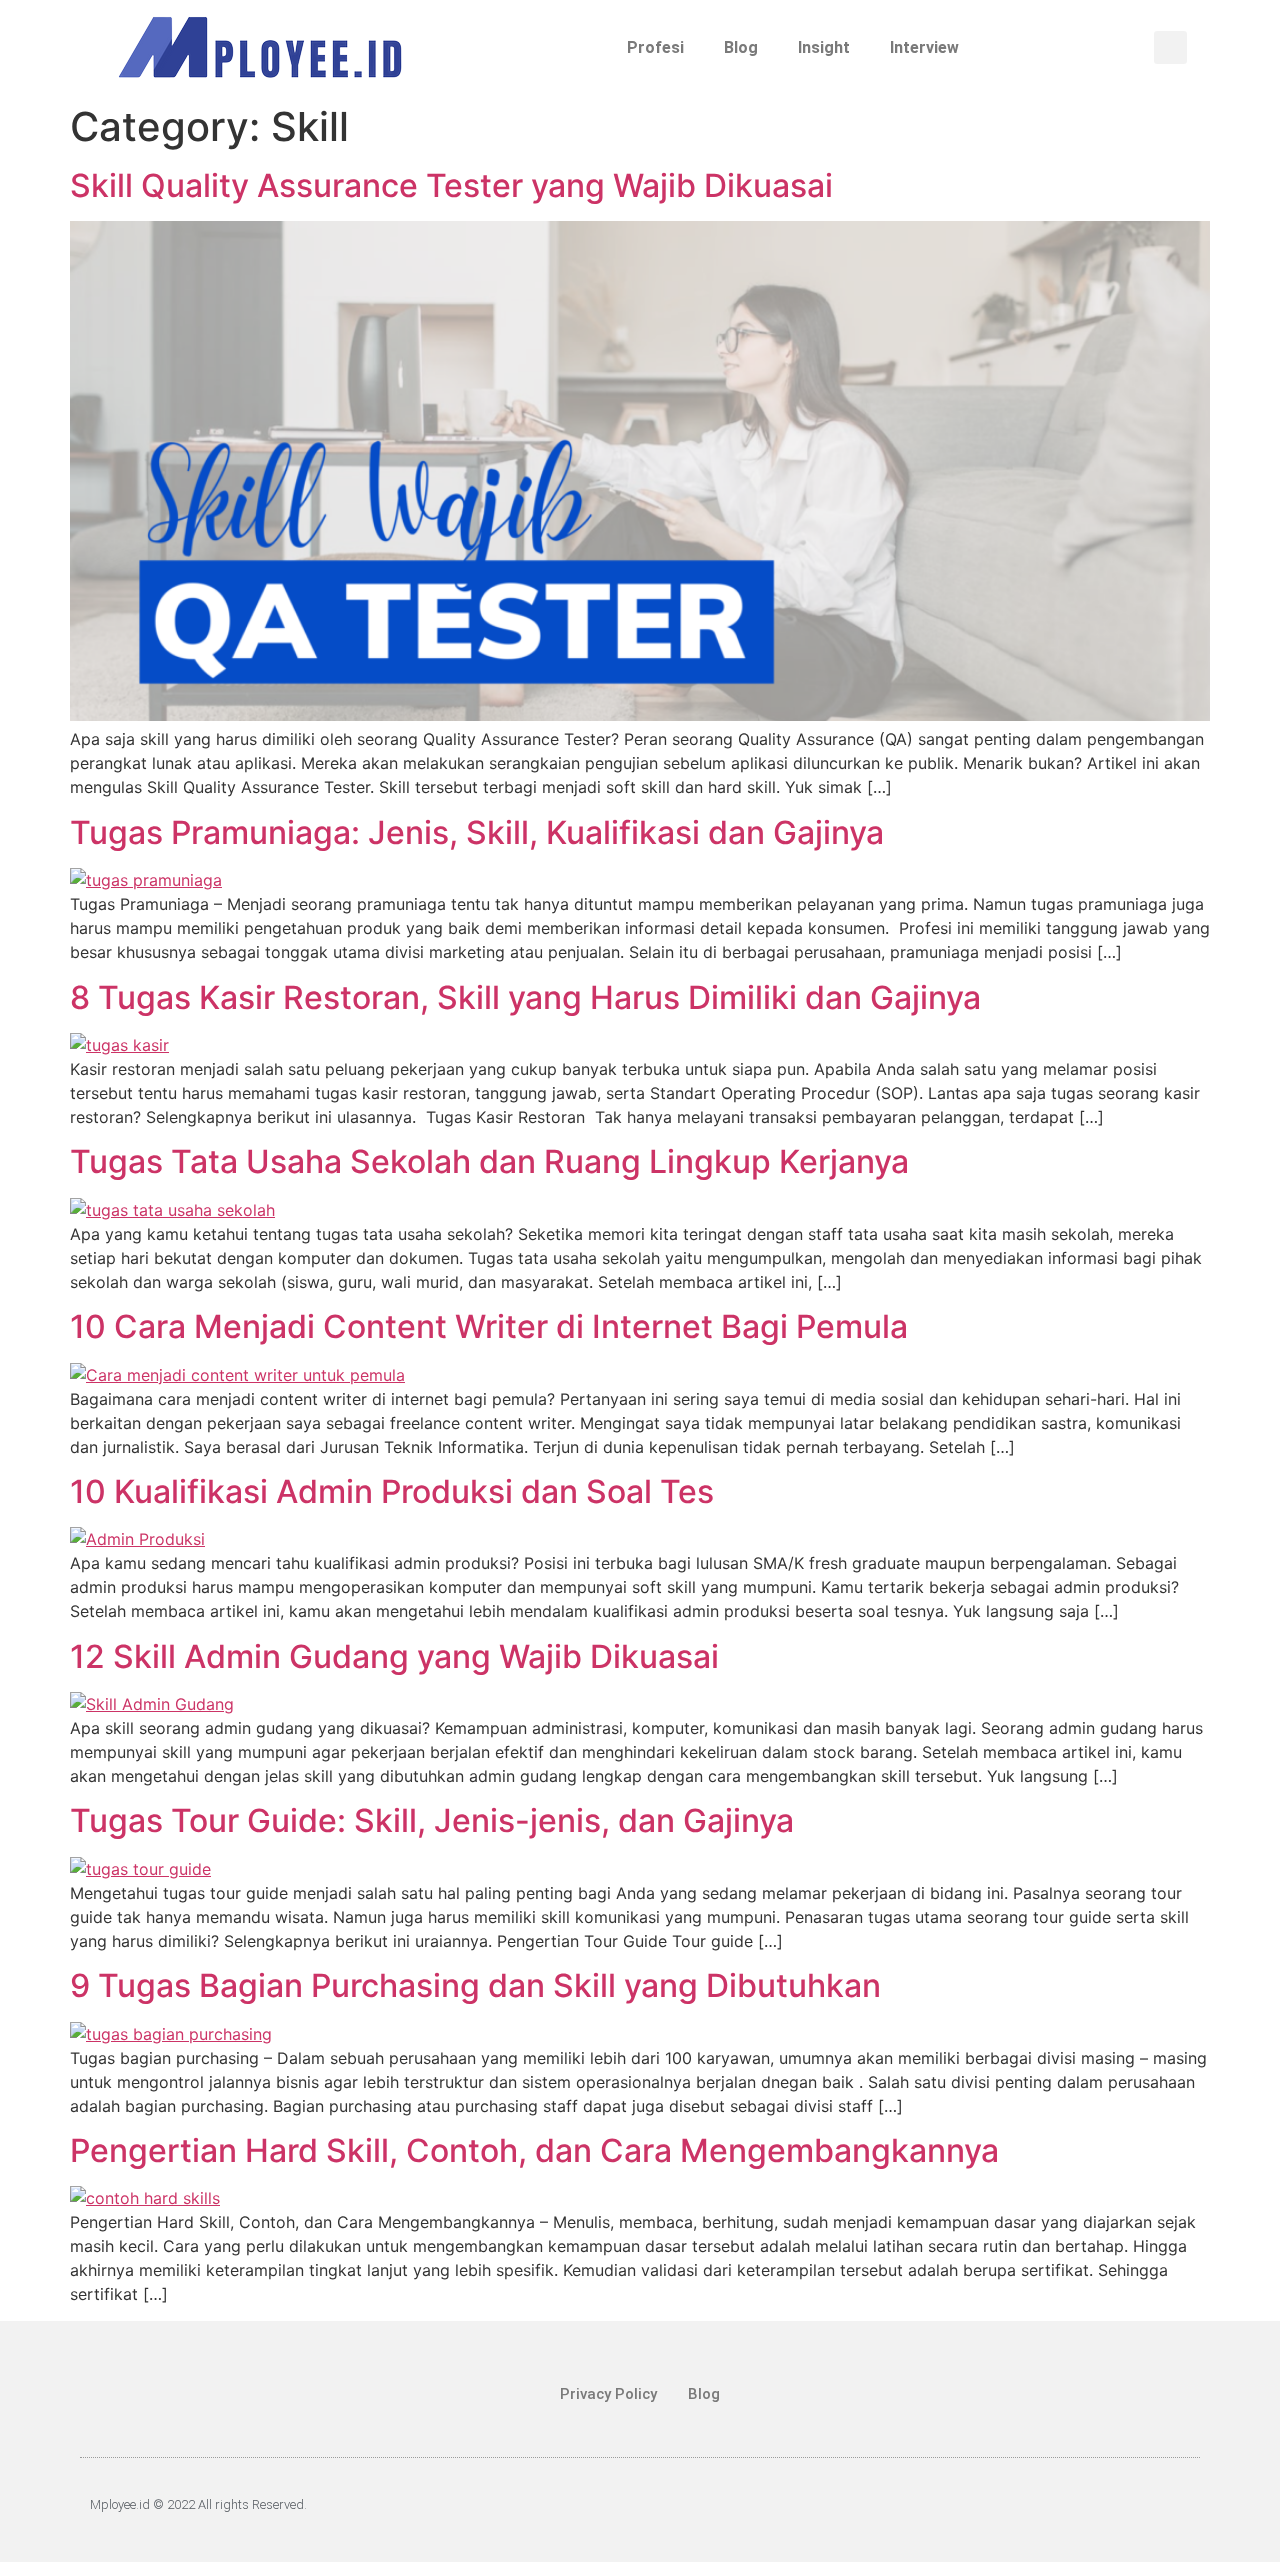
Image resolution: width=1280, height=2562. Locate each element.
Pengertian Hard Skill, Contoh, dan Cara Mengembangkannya (534, 2150)
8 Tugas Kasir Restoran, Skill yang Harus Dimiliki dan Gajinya (525, 997)
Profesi (655, 47)
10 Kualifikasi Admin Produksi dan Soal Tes (392, 1491)
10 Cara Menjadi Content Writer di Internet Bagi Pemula (489, 1326)
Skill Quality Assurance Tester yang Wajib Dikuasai (451, 185)
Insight (824, 47)
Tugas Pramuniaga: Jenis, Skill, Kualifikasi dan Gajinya (477, 832)
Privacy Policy (608, 2394)
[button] (1170, 47)
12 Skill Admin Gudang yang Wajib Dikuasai (394, 1656)
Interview (924, 47)
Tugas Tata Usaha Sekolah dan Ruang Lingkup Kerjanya (489, 1161)
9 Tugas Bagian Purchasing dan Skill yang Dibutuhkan (483, 1985)
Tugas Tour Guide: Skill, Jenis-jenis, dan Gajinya (432, 1820)
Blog (741, 47)
